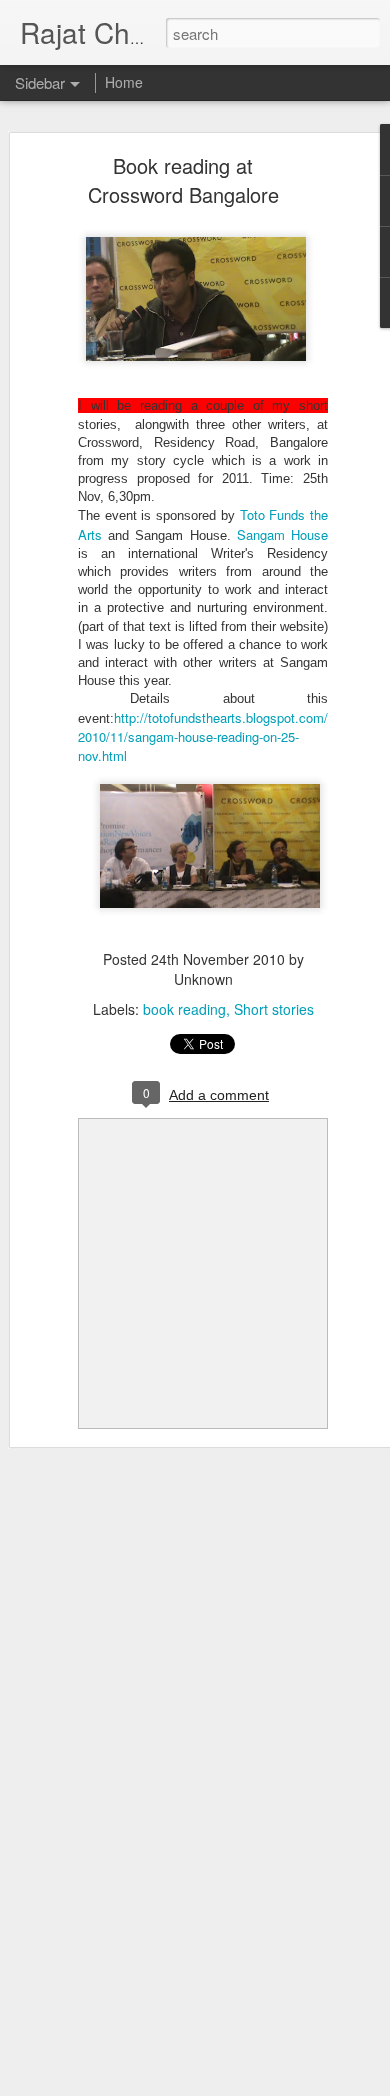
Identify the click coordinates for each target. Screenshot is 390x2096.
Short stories (274, 1009)
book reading (184, 1009)
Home (124, 82)
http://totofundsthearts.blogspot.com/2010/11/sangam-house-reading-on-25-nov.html (203, 736)
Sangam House (282, 534)
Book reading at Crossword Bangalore (183, 180)
